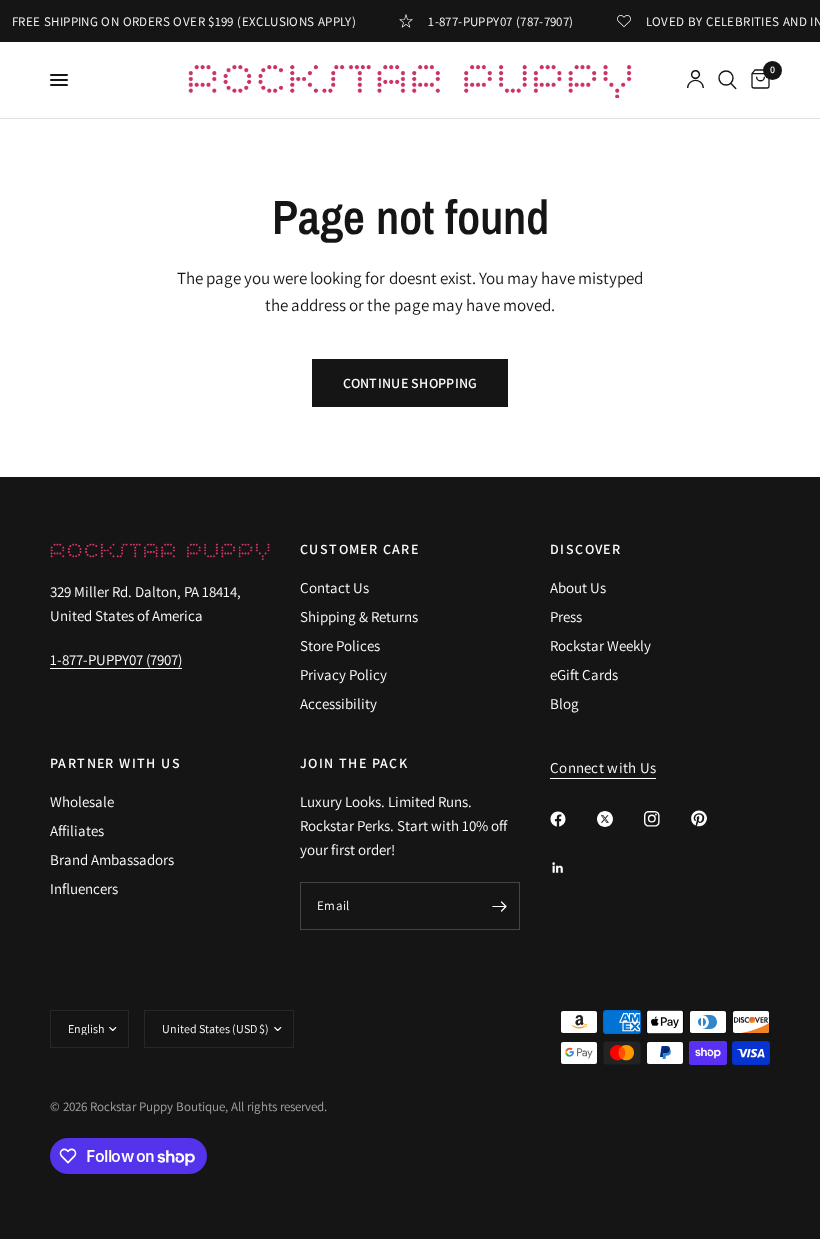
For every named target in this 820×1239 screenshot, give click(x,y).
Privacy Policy (343, 674)
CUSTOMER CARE (359, 549)
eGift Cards (584, 674)
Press (566, 616)
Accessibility (338, 703)
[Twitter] (619, 819)
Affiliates (77, 830)
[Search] (727, 80)
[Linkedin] (572, 868)
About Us (578, 587)
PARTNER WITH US (115, 763)
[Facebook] (572, 819)
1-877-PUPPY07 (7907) (116, 659)
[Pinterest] (713, 818)
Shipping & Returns (359, 616)
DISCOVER (585, 549)
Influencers (84, 888)
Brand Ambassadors (112, 859)
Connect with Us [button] (603, 767)
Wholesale (82, 801)
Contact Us (334, 587)
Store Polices (340, 645)
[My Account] (695, 80)
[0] (757, 80)
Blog (564, 703)
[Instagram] (666, 819)
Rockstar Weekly (600, 645)
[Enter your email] (500, 906)
